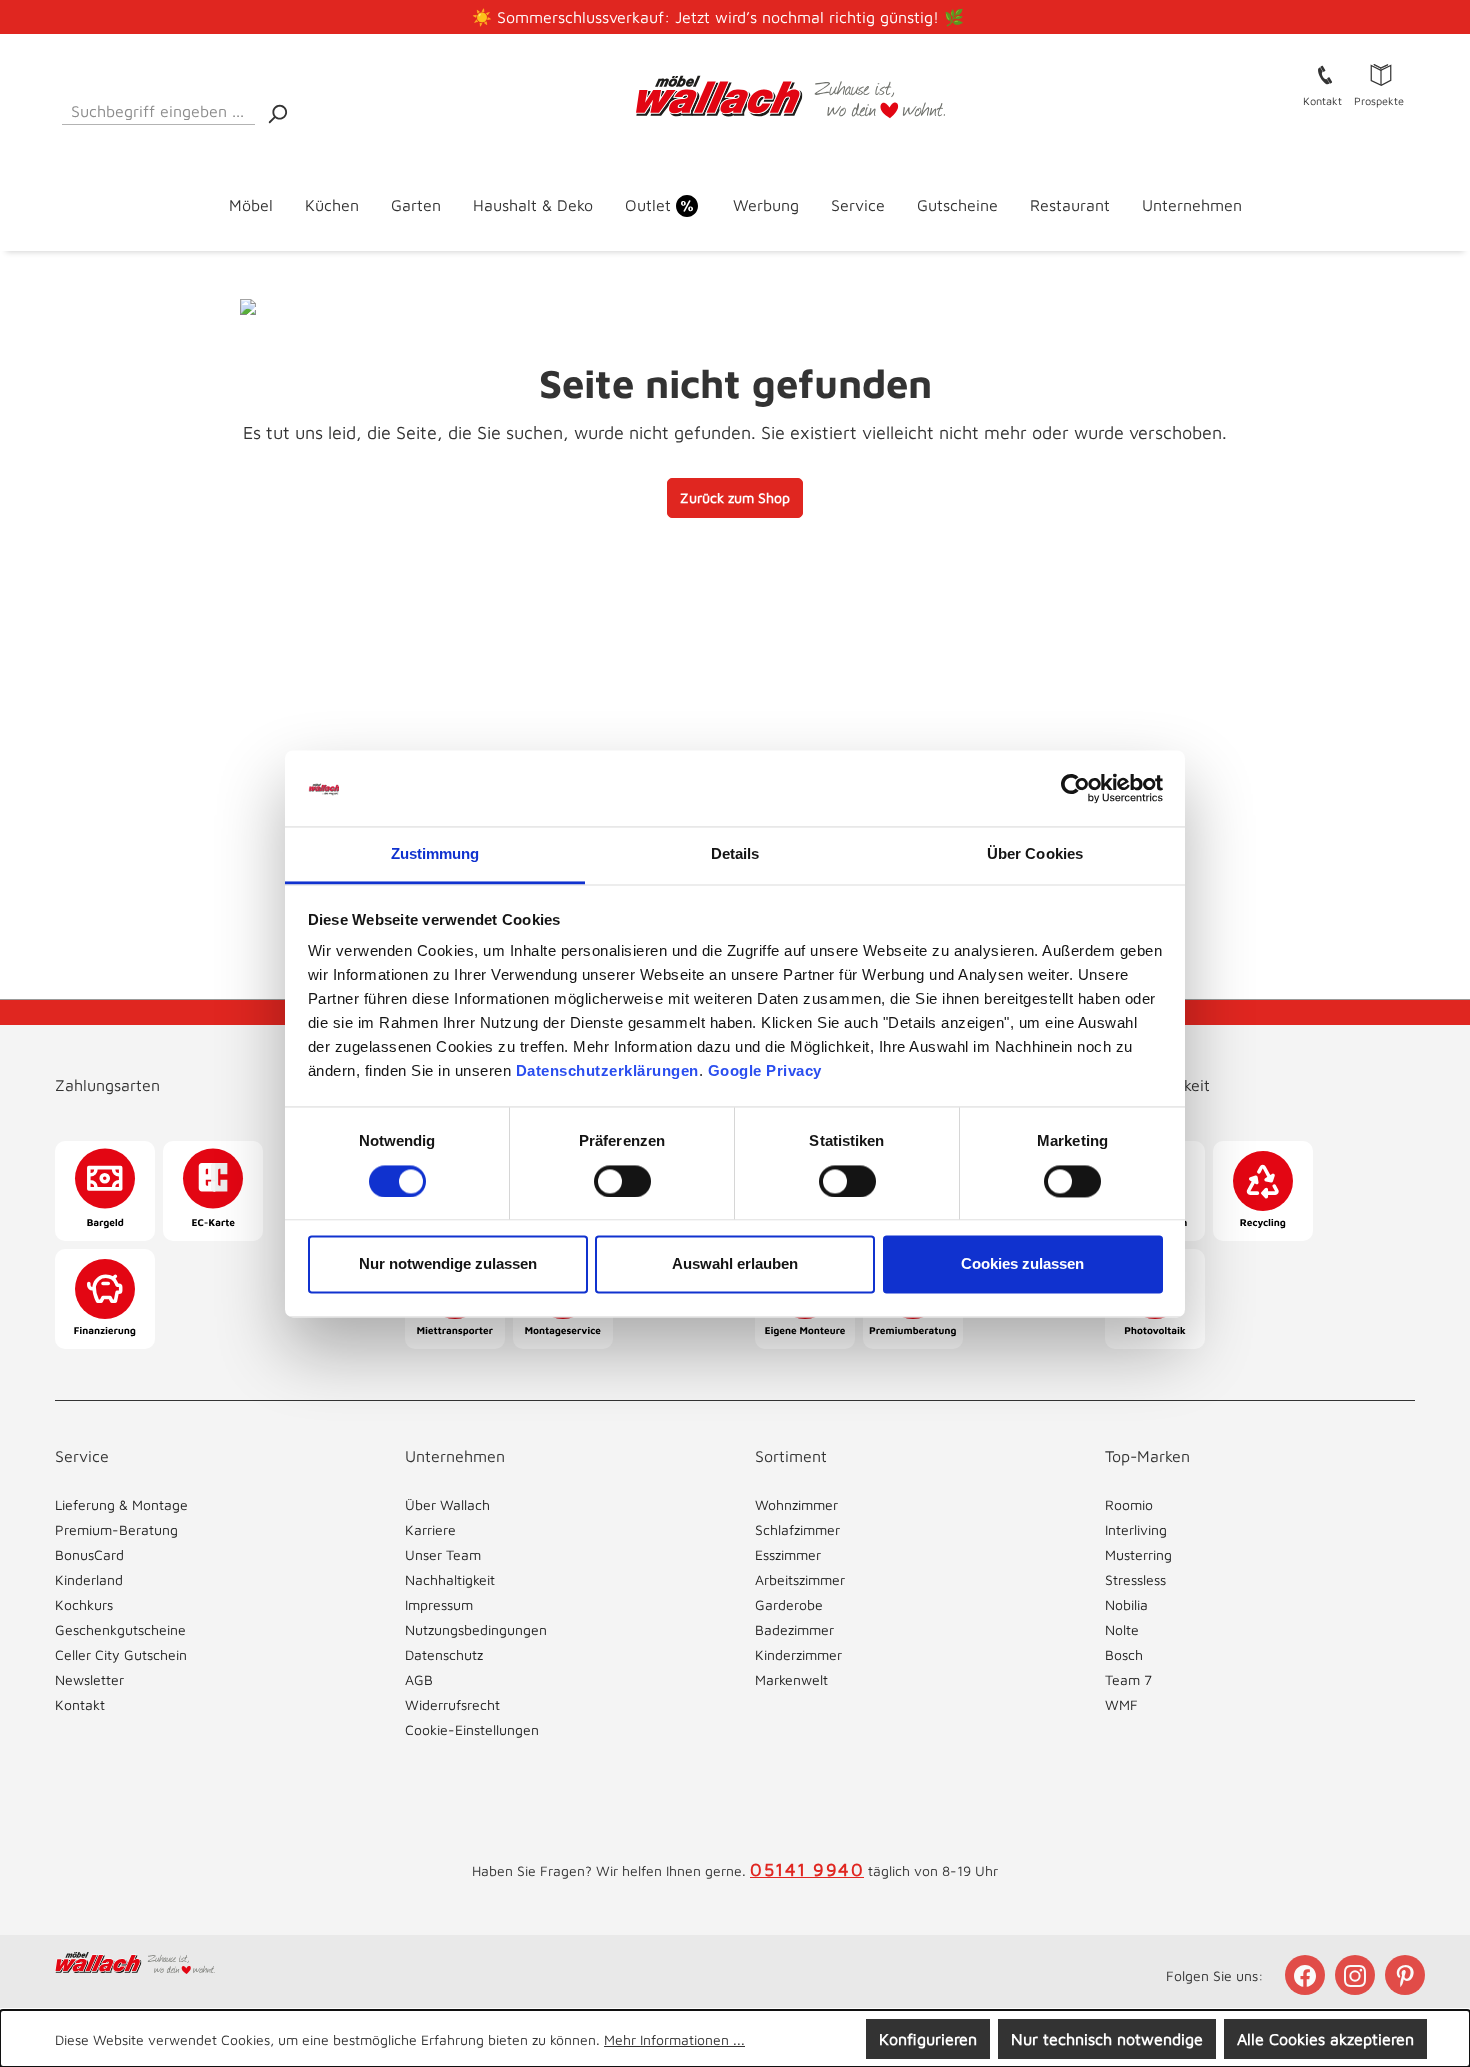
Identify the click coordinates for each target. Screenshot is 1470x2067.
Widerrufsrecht (452, 1704)
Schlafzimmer (797, 1529)
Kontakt (80, 1704)
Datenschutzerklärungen (607, 1071)
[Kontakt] (1325, 74)
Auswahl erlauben (735, 1264)
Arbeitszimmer (800, 1579)
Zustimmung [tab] (435, 854)
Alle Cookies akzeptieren (1325, 2039)
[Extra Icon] (1407, 1975)
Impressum (439, 1604)
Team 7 (1128, 1679)
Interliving (1136, 1529)
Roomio (1129, 1504)
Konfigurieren (928, 2039)
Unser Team (443, 1554)
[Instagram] (1357, 1975)
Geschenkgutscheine (120, 1629)
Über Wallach (447, 1504)
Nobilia (1126, 1604)
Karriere (430, 1529)
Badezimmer (794, 1629)
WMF (1121, 1704)
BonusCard (89, 1554)
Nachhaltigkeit (450, 1579)
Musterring (1138, 1554)
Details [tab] (735, 854)
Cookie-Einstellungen (472, 1729)
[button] (210, 1065)
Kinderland (89, 1579)
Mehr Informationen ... (674, 2039)
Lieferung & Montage (121, 1504)
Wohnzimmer (796, 1504)
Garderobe (789, 1604)
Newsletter (89, 1679)
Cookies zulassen (1022, 1264)
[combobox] (158, 107)
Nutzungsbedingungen (476, 1629)
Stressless (1135, 1579)
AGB (419, 1679)
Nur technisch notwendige (1107, 2039)
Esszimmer (788, 1554)
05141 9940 (807, 1869)
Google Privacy (765, 1071)
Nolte (1122, 1629)
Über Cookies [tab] (1035, 854)
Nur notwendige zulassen (448, 1264)
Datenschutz (444, 1654)
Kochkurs (84, 1604)
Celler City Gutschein (121, 1654)
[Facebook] (1307, 1975)
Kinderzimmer (798, 1654)
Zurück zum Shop (735, 497)
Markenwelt (791, 1679)
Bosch (1124, 1654)
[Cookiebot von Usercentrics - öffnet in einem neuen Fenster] (1075, 788)
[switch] (622, 1181)
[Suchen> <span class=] (277, 112)
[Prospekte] (1381, 74)
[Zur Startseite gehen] (735, 97)
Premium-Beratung (116, 1529)
